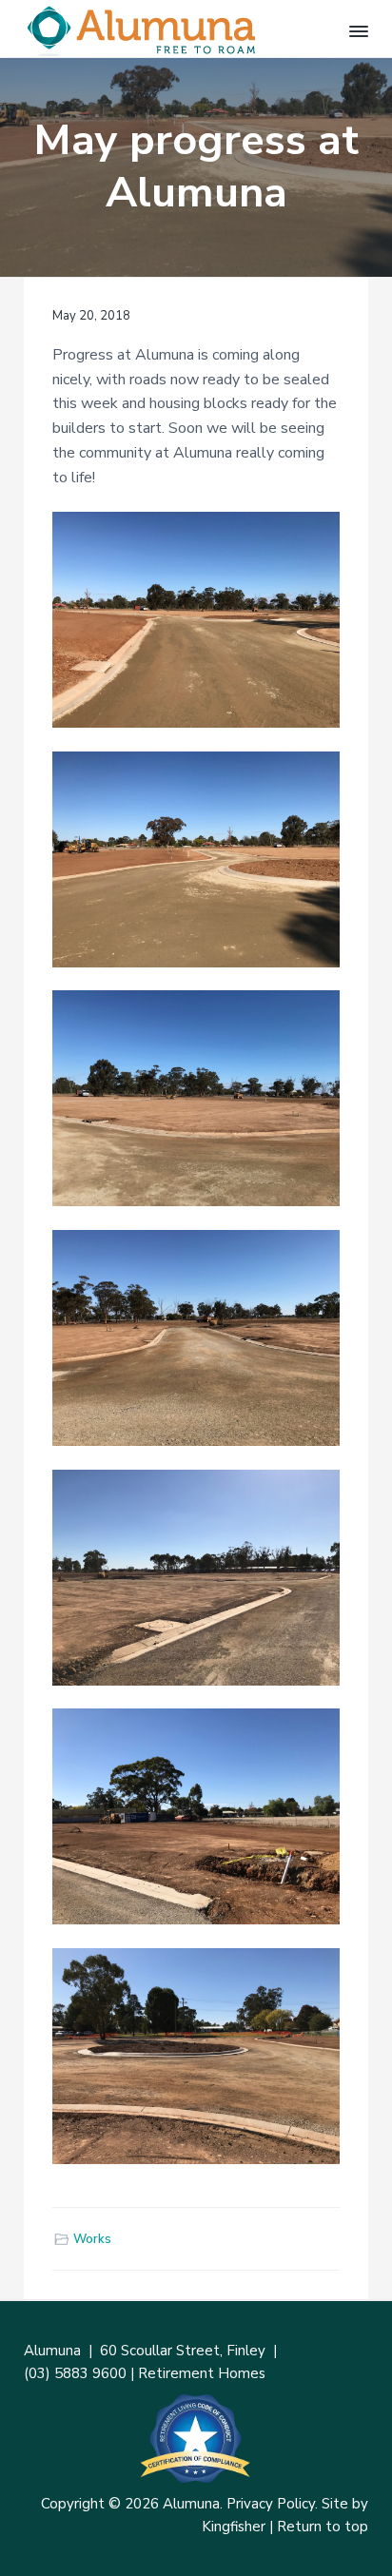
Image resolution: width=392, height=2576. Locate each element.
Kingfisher (234, 2527)
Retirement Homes (202, 2373)
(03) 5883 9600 (75, 2373)
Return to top (323, 2527)
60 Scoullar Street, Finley (183, 2351)
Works (92, 2239)
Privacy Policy (271, 2504)
